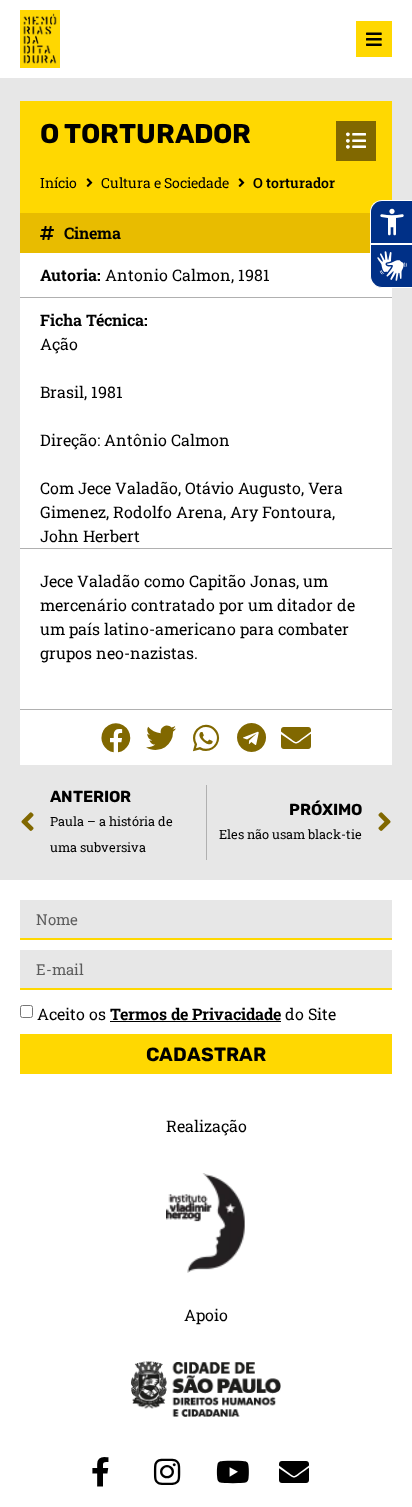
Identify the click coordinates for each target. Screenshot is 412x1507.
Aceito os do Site (186, 1013)
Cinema (92, 232)
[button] (116, 737)
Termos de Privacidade (195, 1013)
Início (58, 182)
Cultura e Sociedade (165, 182)
